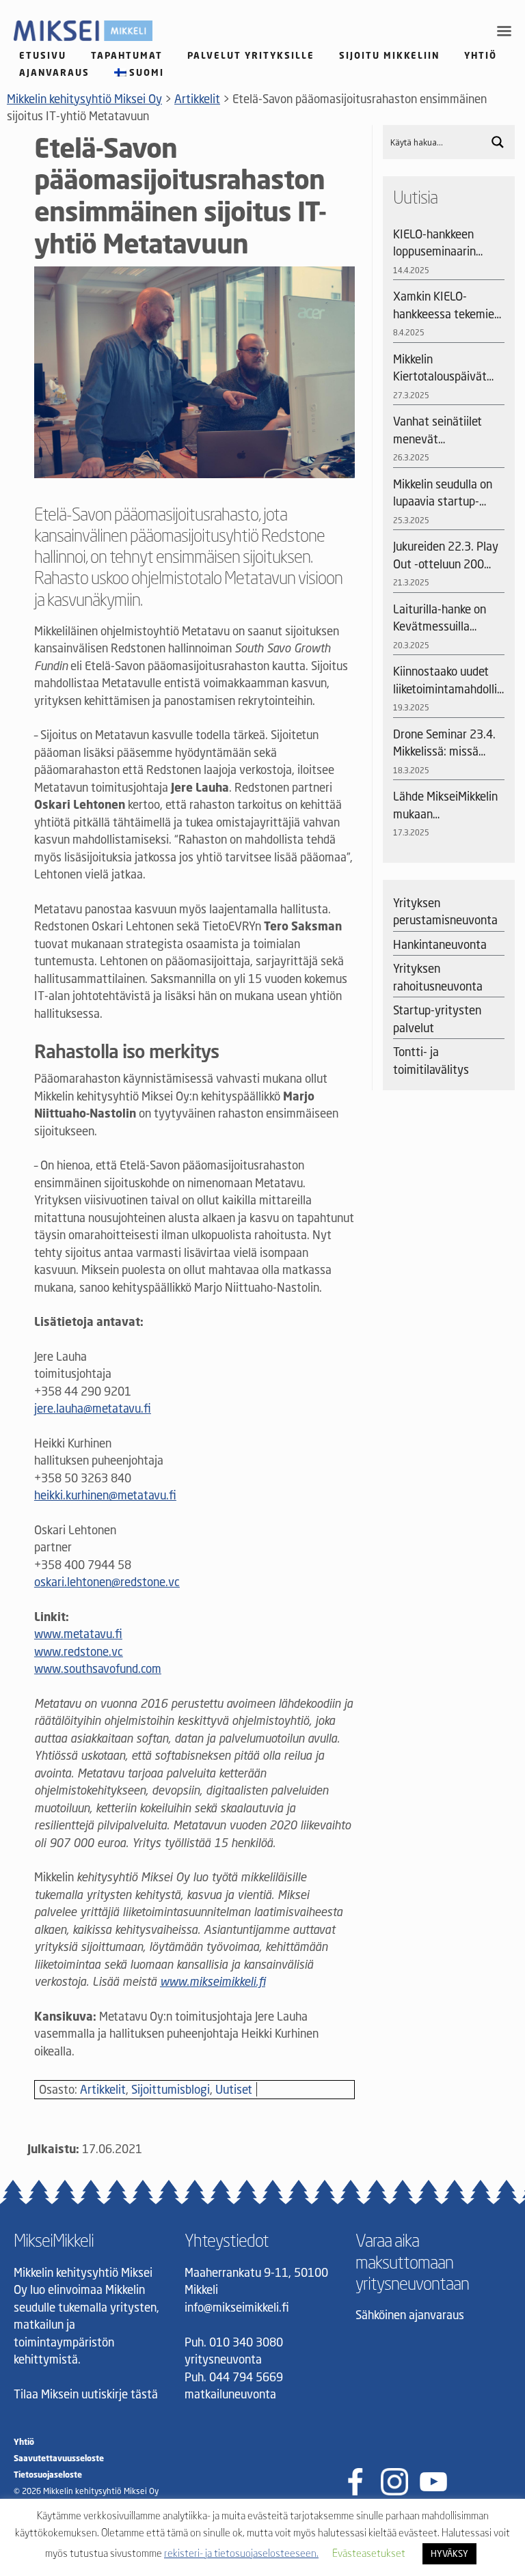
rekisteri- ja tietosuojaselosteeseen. (241, 2553)
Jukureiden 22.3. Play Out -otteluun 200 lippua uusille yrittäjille (446, 556)
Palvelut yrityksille (251, 55)
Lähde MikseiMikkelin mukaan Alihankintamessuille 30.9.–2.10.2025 (445, 806)
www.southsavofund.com (98, 1668)
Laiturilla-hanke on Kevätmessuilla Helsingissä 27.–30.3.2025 (440, 619)
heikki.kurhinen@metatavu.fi (105, 1495)
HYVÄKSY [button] (449, 2553)
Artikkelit (103, 2089)
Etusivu (43, 55)
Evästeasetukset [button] (369, 2553)
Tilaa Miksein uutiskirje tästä (86, 2394)
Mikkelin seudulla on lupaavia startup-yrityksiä (443, 494)
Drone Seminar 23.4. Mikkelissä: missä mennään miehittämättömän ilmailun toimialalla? (444, 744)
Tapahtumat (127, 55)
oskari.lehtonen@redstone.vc (107, 1582)
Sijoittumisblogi (171, 2089)
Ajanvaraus (54, 72)
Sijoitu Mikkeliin (389, 55)
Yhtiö (481, 55)
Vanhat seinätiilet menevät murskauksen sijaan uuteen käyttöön (442, 431)
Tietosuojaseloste (48, 2475)
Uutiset (234, 2089)
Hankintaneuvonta (440, 944)
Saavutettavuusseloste (59, 2458)
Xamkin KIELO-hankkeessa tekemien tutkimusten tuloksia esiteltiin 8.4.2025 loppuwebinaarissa (447, 306)
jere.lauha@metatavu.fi (93, 1408)
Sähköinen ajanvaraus (410, 2315)
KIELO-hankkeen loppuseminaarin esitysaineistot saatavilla (434, 244)
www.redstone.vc (79, 1651)
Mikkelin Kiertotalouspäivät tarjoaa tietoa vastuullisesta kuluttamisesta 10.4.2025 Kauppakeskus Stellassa (440, 369)
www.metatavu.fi (78, 1634)
